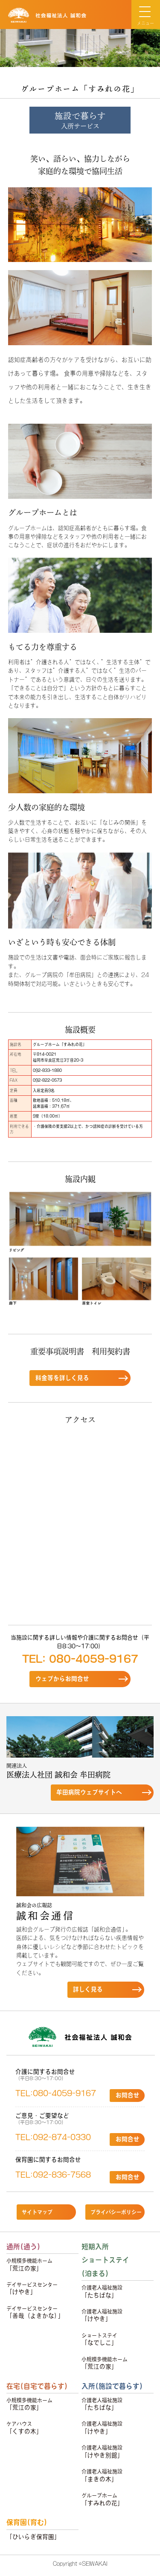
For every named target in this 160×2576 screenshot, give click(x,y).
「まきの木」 (102, 2476)
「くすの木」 (24, 2428)
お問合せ (128, 2095)
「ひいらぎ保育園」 (33, 2537)
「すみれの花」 (102, 2499)
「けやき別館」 (102, 2452)
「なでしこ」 (99, 2339)
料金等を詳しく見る (62, 1378)
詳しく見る (88, 1989)
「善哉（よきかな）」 (35, 2313)
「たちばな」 (102, 2292)
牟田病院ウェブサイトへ (89, 1792)
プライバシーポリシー (116, 2212)
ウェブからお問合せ (62, 1679)
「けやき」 (32, 2289)
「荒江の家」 (29, 2265)
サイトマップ (37, 2212)
